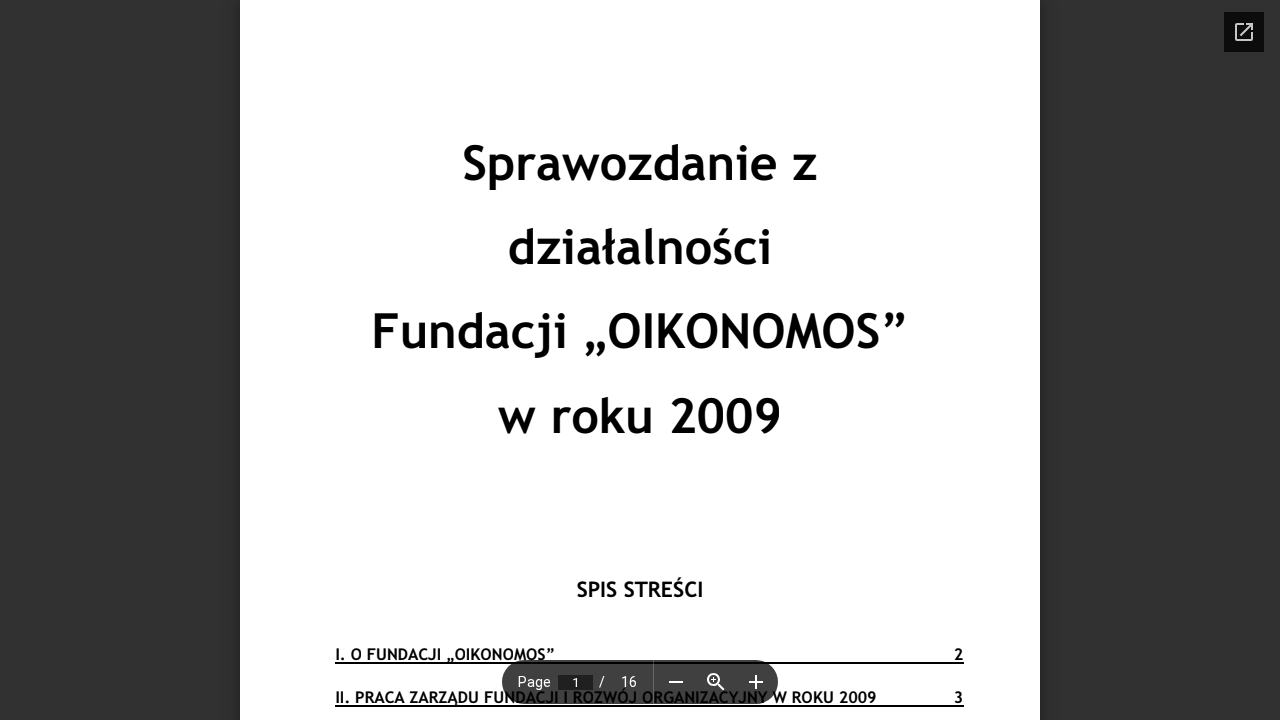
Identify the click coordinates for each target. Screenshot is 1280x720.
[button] (676, 682)
